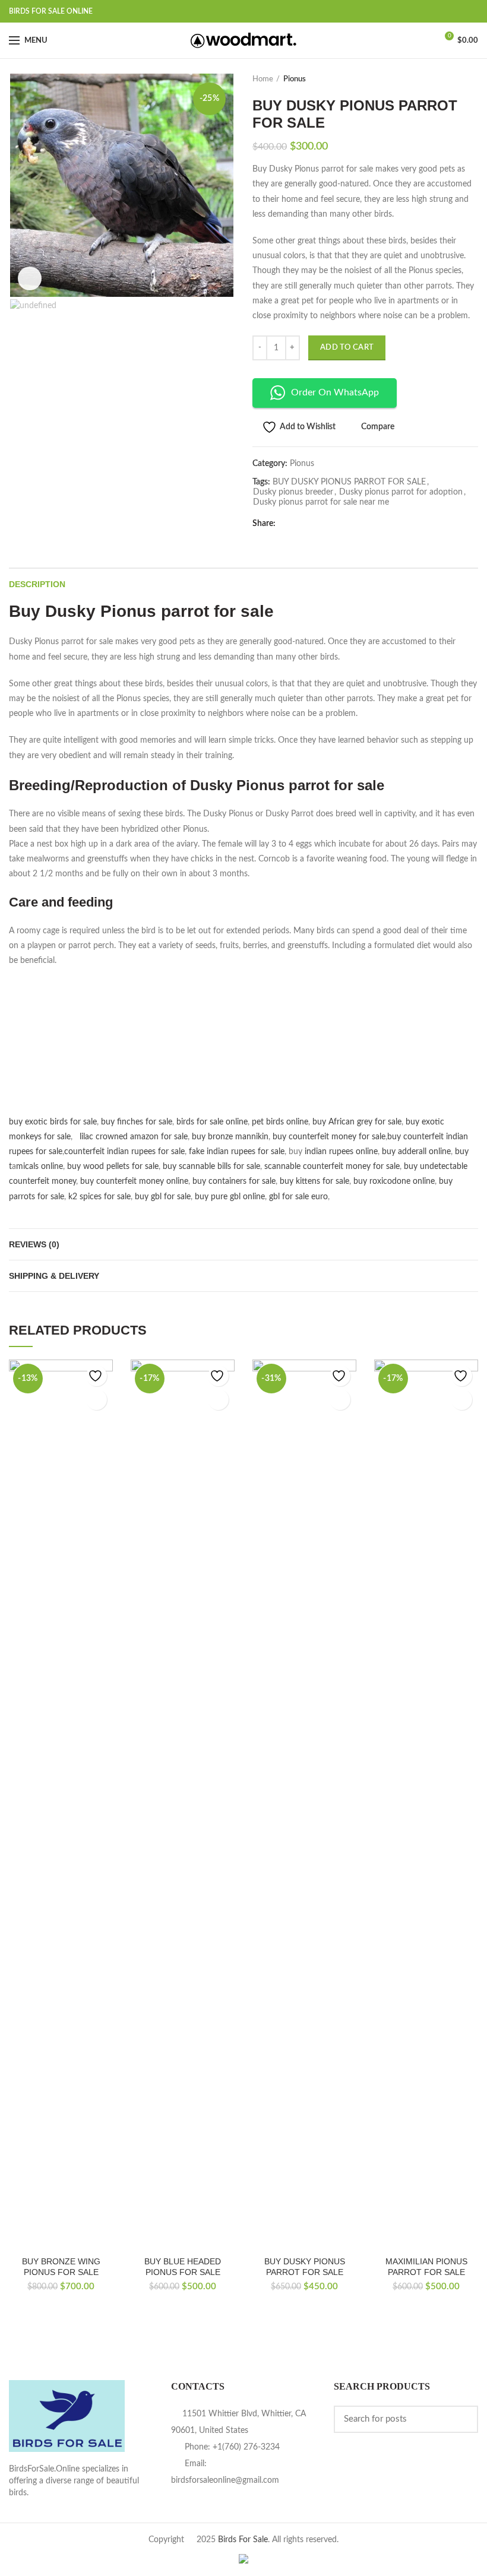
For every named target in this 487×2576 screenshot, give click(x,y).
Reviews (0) (34, 1244)
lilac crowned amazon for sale (134, 1137)
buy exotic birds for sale (53, 1122)
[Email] (333, 524)
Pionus (295, 79)
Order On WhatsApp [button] (335, 392)
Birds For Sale (243, 2540)
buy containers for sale (234, 1181)
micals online (39, 1167)
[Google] (318, 524)
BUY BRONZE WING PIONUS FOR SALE (61, 2267)
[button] (97, 1400)
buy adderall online (416, 1152)
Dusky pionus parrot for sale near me (321, 502)
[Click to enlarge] (30, 278)
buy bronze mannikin (230, 1137)
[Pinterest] (348, 524)
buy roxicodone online (394, 1181)
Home (263, 79)
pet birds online (280, 1122)
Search (462, 2419)
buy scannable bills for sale (211, 1167)
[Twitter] (303, 524)
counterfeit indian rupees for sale (124, 1152)
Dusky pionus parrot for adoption (401, 492)
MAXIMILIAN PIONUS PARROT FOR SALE (426, 2267)
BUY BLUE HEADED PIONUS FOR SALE (183, 2267)
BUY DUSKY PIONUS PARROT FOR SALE (349, 482)
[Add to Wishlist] (97, 1376)
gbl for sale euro (298, 1197)
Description (37, 584)
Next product (472, 80)
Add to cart (347, 348)
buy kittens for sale (314, 1181)
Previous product (448, 80)
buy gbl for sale (163, 1197)
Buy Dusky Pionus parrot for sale (141, 611)
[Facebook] (288, 524)
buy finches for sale (137, 1122)
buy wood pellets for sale (113, 1167)
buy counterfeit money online (134, 1181)
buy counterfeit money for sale (329, 1137)
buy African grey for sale (357, 1122)
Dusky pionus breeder (293, 492)
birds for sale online (212, 1122)
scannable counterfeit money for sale (332, 1167)
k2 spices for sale (99, 1197)
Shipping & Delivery (54, 1276)
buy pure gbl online (230, 1197)
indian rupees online (341, 1152)
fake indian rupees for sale (237, 1152)
